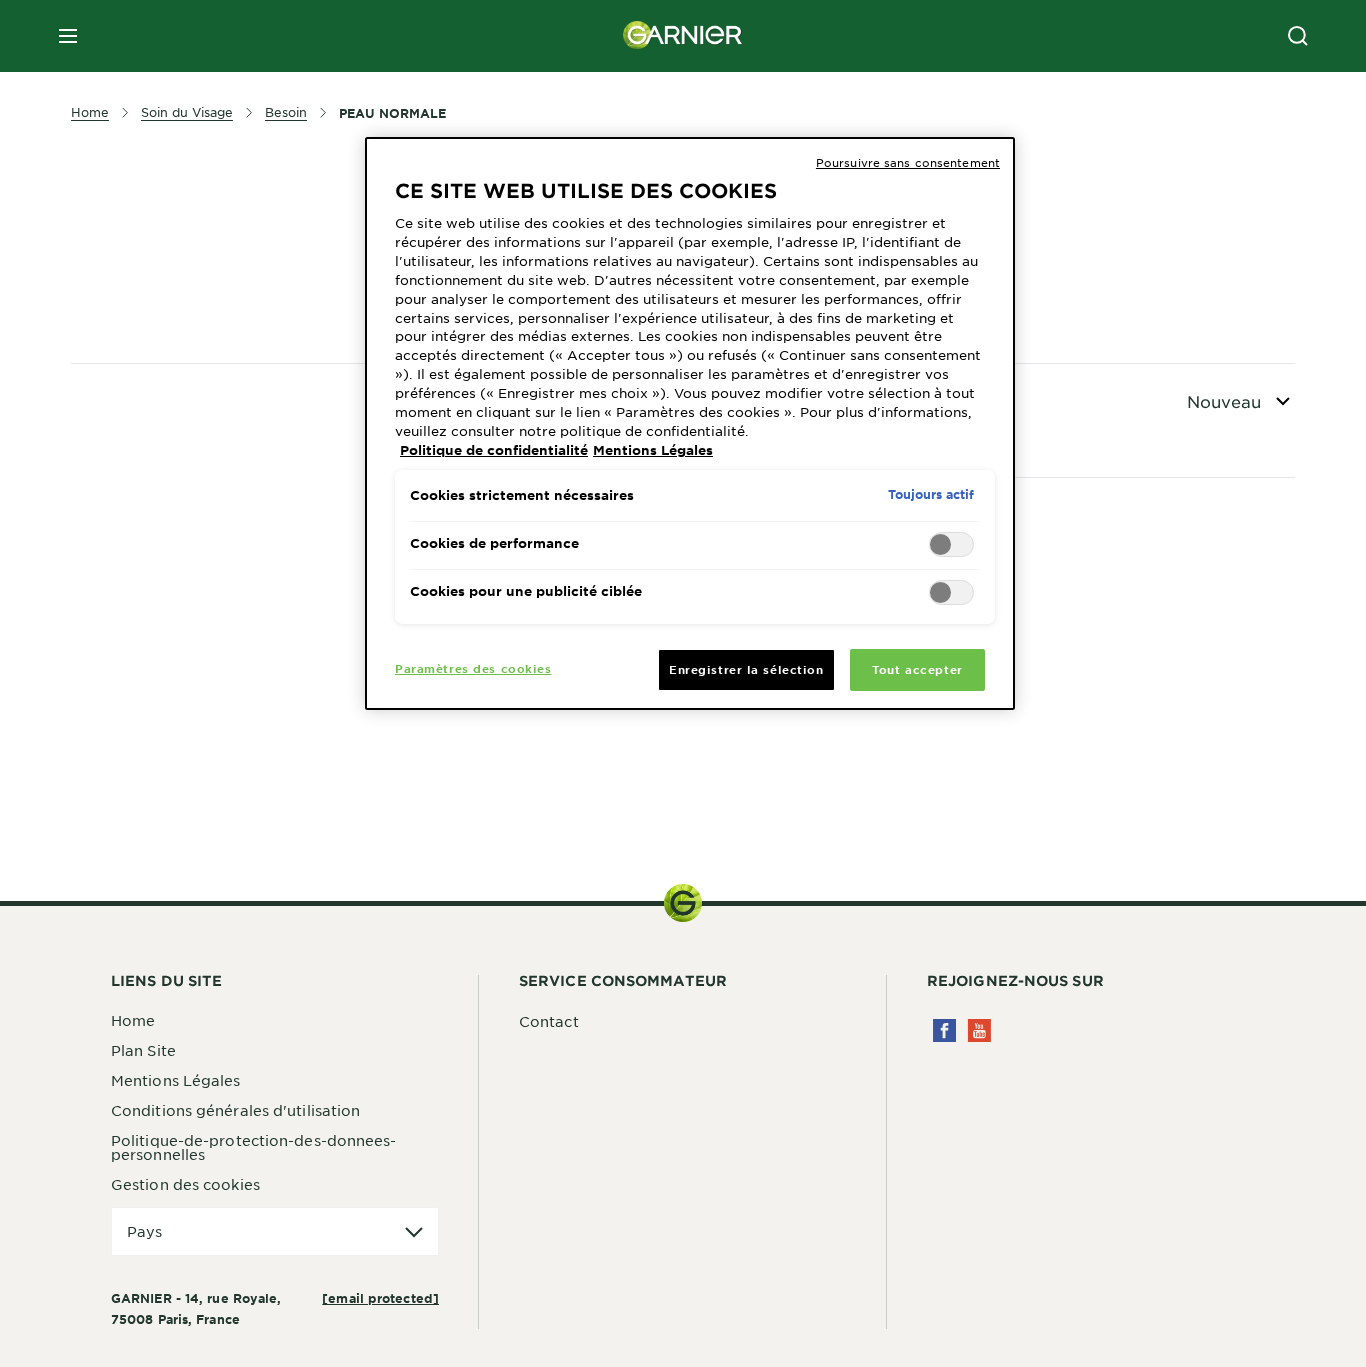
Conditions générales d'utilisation (235, 1110)
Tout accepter (917, 669)
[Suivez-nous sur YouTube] (979, 1030)
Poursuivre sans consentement (908, 162)
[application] (275, 1231)
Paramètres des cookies (473, 668)
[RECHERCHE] (1298, 36)
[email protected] (380, 1298)
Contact (549, 1021)
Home (133, 1020)
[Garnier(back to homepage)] (683, 36)
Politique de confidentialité (494, 450)
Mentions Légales (176, 1080)
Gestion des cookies (185, 1184)
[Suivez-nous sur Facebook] (944, 1030)
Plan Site (143, 1050)
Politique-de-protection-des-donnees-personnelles (254, 1147)
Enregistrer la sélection (746, 669)
